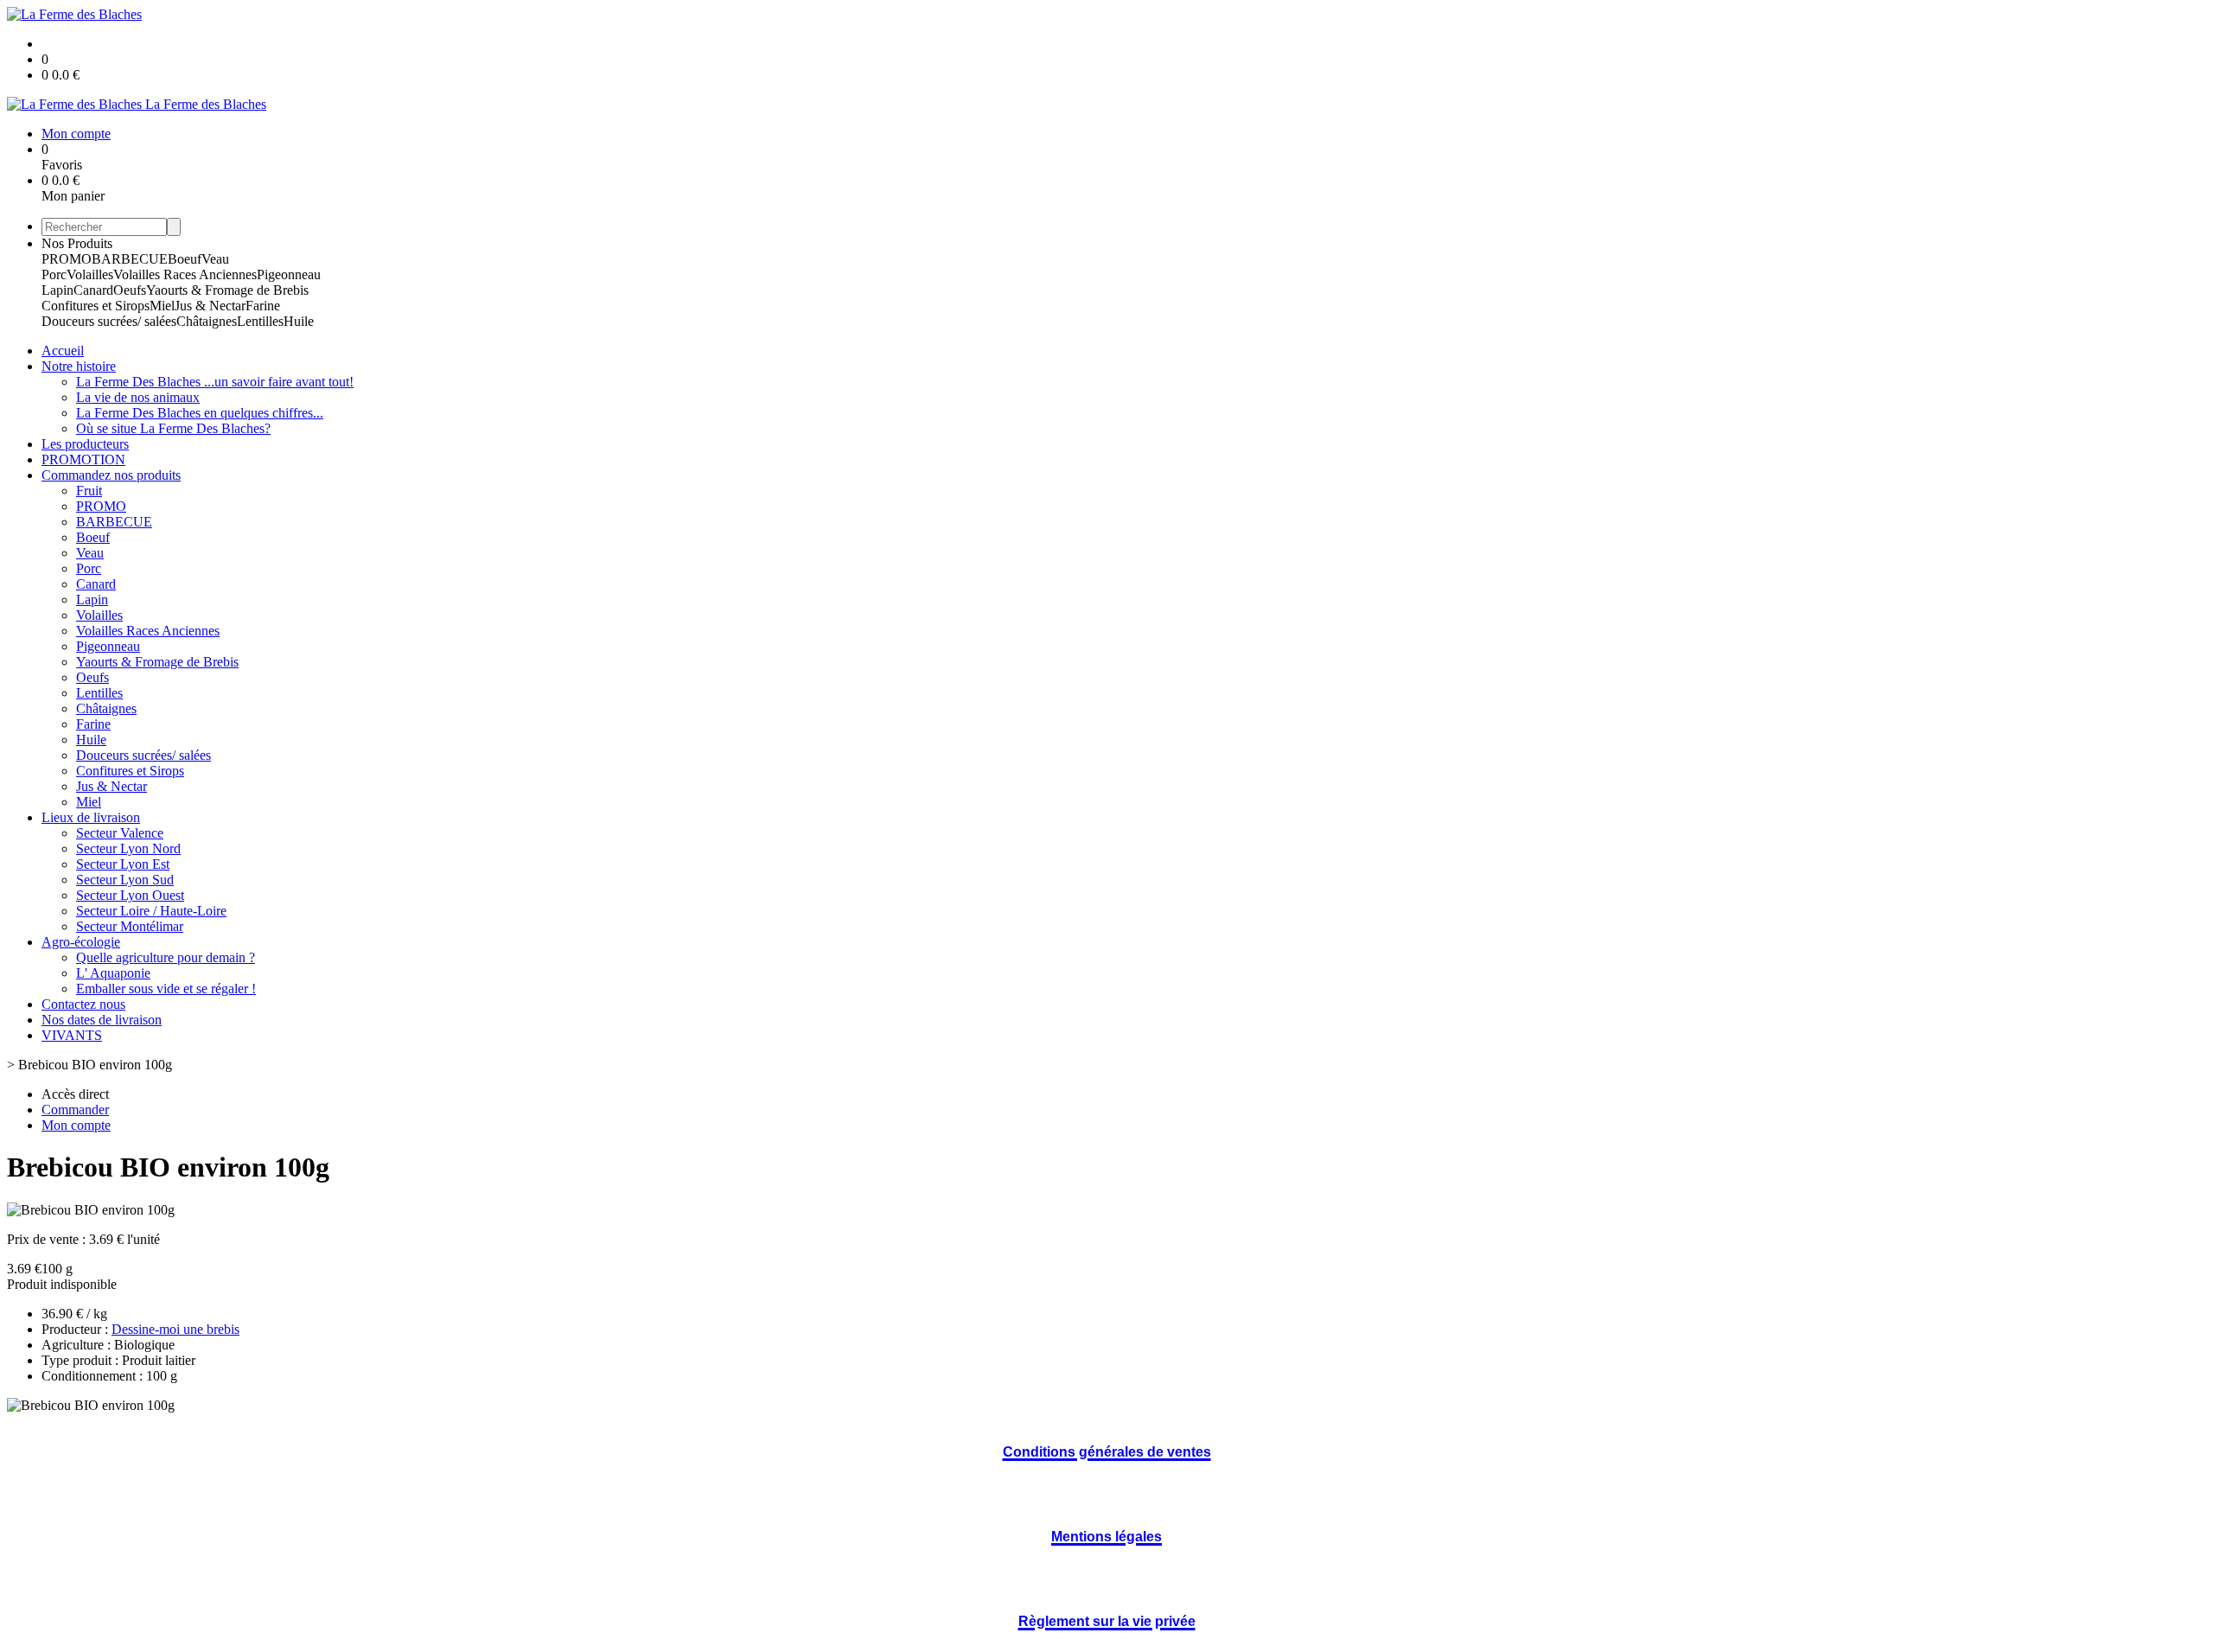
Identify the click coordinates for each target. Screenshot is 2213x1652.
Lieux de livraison (91, 817)
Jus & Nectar (210, 306)
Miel (162, 306)
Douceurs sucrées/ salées (109, 321)
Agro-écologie (81, 942)
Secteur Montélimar (130, 926)
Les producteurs (85, 444)
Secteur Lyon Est (123, 864)
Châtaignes (207, 321)
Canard (93, 290)
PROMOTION (83, 459)
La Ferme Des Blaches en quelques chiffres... (200, 413)
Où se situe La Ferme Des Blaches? (173, 428)
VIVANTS (72, 1035)
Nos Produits (77, 243)
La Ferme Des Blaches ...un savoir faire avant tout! (215, 382)
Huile (299, 321)
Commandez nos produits (111, 475)
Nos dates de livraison (102, 1020)
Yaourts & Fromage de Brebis (227, 290)
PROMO (67, 259)
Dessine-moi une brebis (175, 1329)
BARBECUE (130, 259)
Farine (263, 306)
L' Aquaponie (113, 973)
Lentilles (260, 321)
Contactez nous (83, 1004)
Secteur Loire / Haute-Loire (151, 911)
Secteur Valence (120, 833)
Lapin (57, 290)
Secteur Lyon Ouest (130, 895)
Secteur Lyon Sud (125, 880)
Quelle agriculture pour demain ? (166, 957)
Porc (54, 274)
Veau (215, 259)
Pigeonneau (289, 274)
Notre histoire (79, 366)
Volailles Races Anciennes (185, 274)
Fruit (89, 491)
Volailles (90, 274)
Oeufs (130, 290)
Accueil (63, 351)
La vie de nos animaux (138, 397)
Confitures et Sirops (96, 306)
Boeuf (185, 259)
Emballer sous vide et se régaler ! (166, 989)
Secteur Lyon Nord (128, 848)
